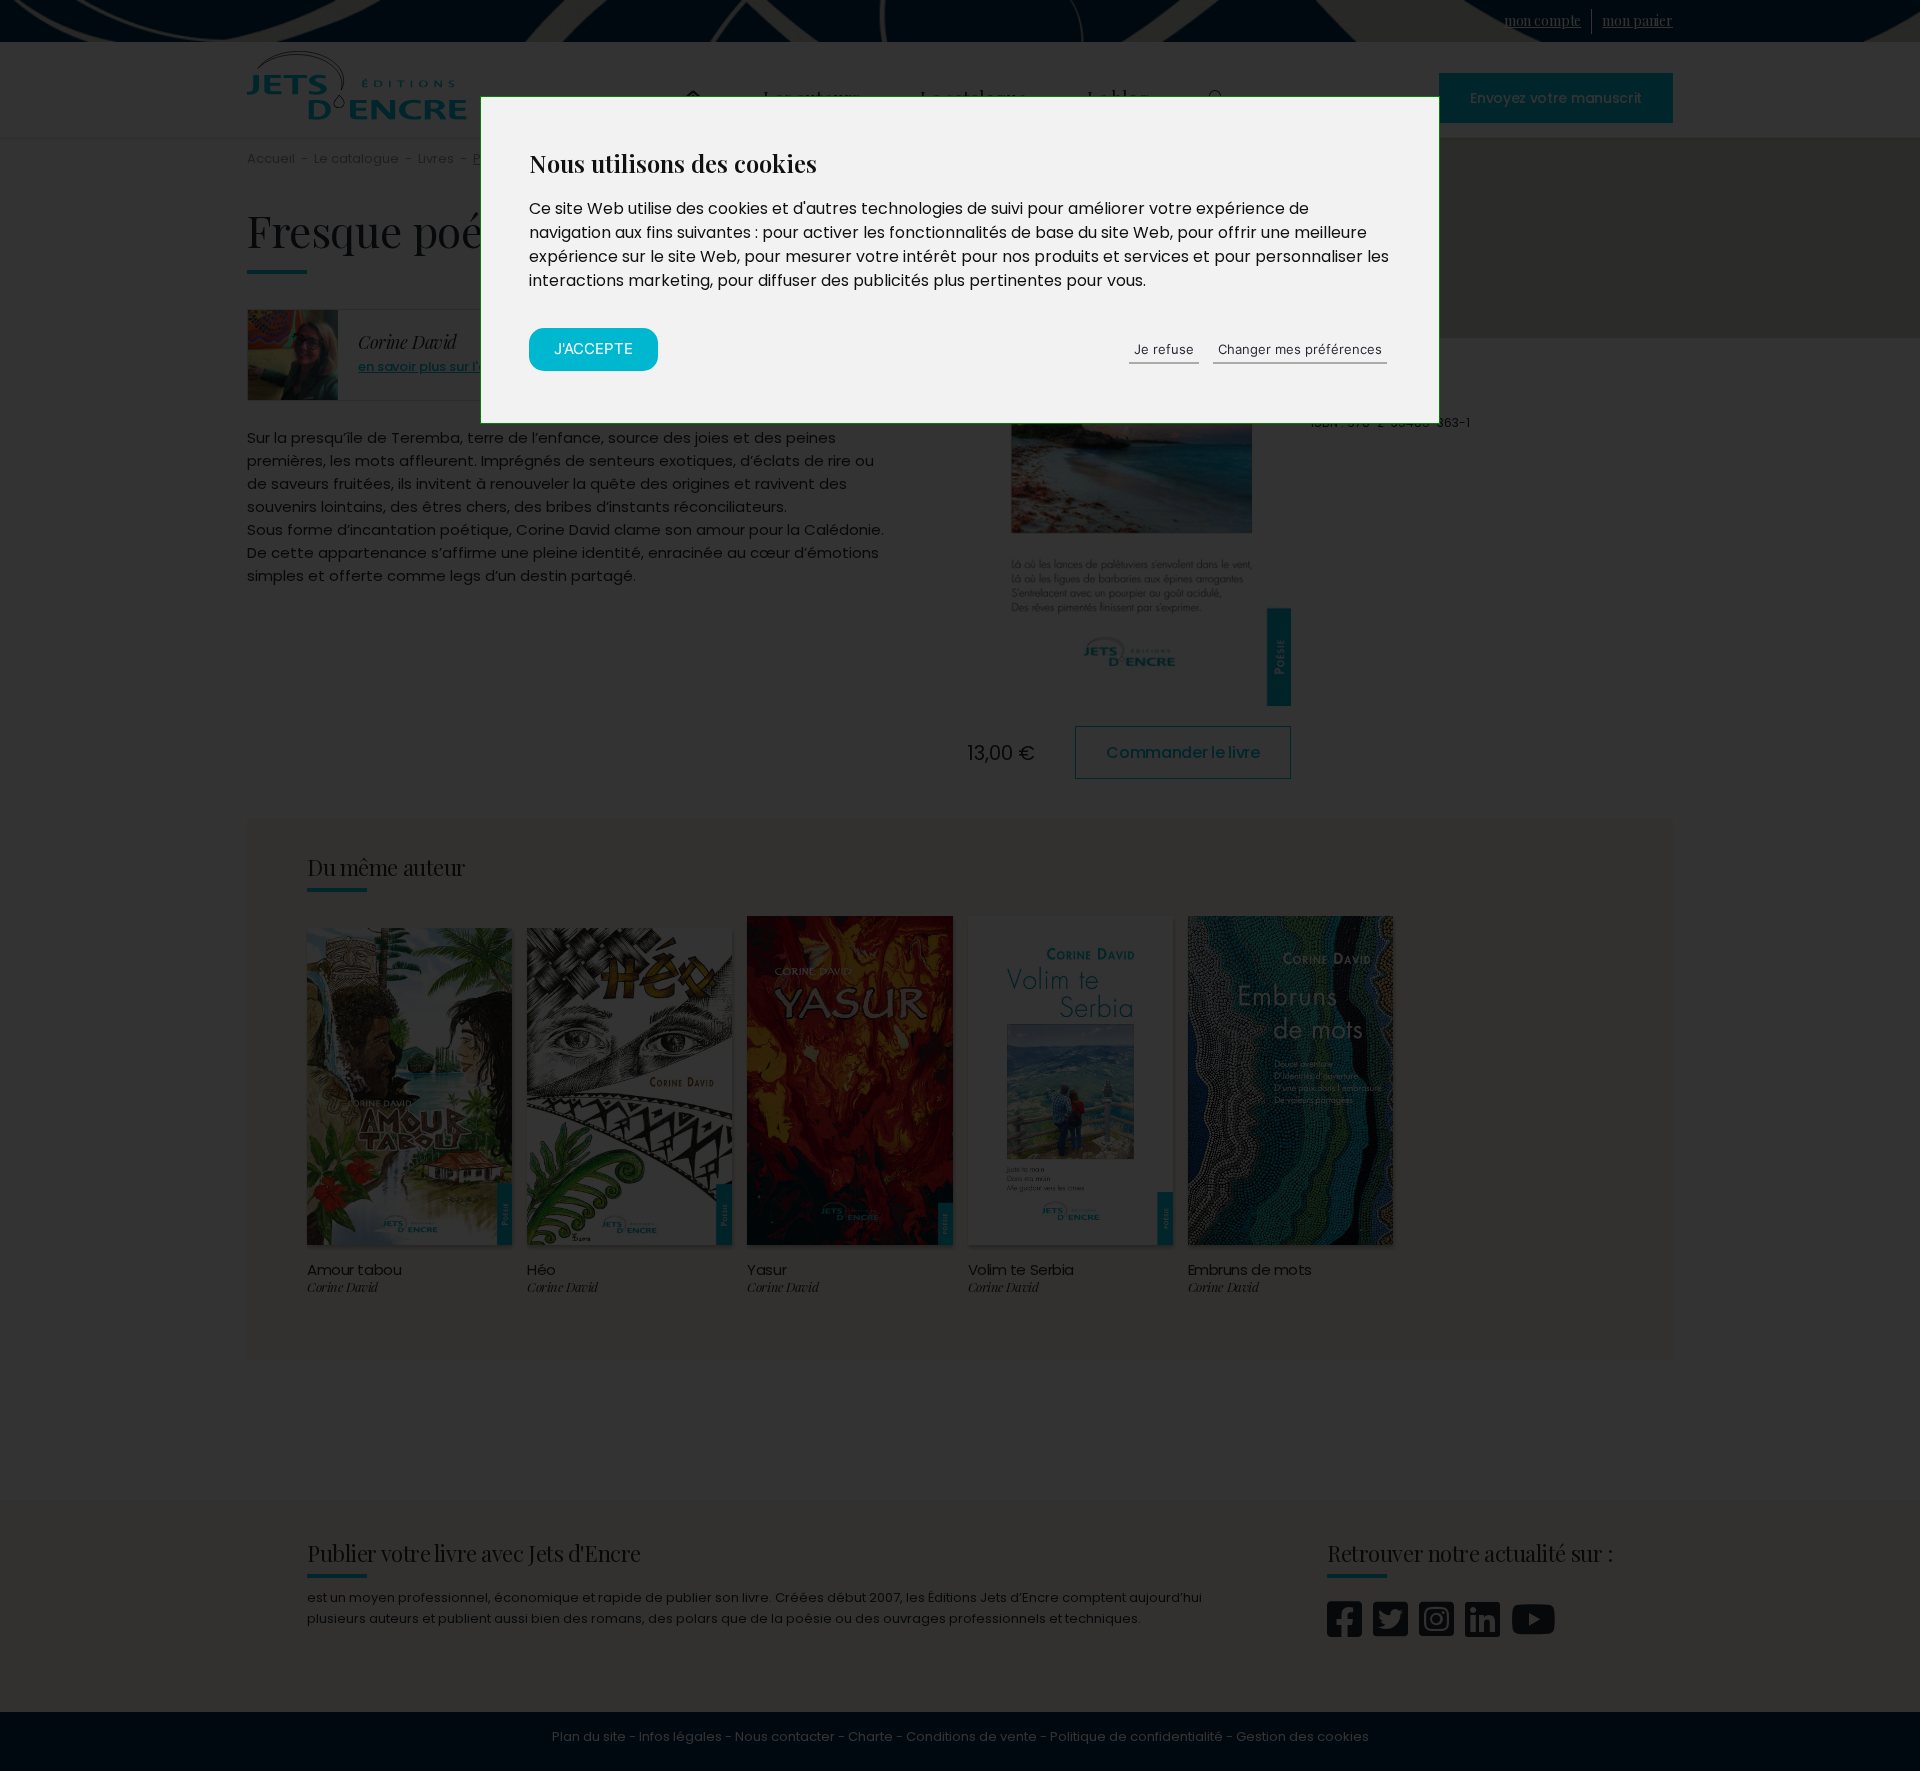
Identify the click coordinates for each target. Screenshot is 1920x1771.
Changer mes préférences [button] (1300, 349)
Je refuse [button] (1164, 349)
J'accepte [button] (593, 348)
